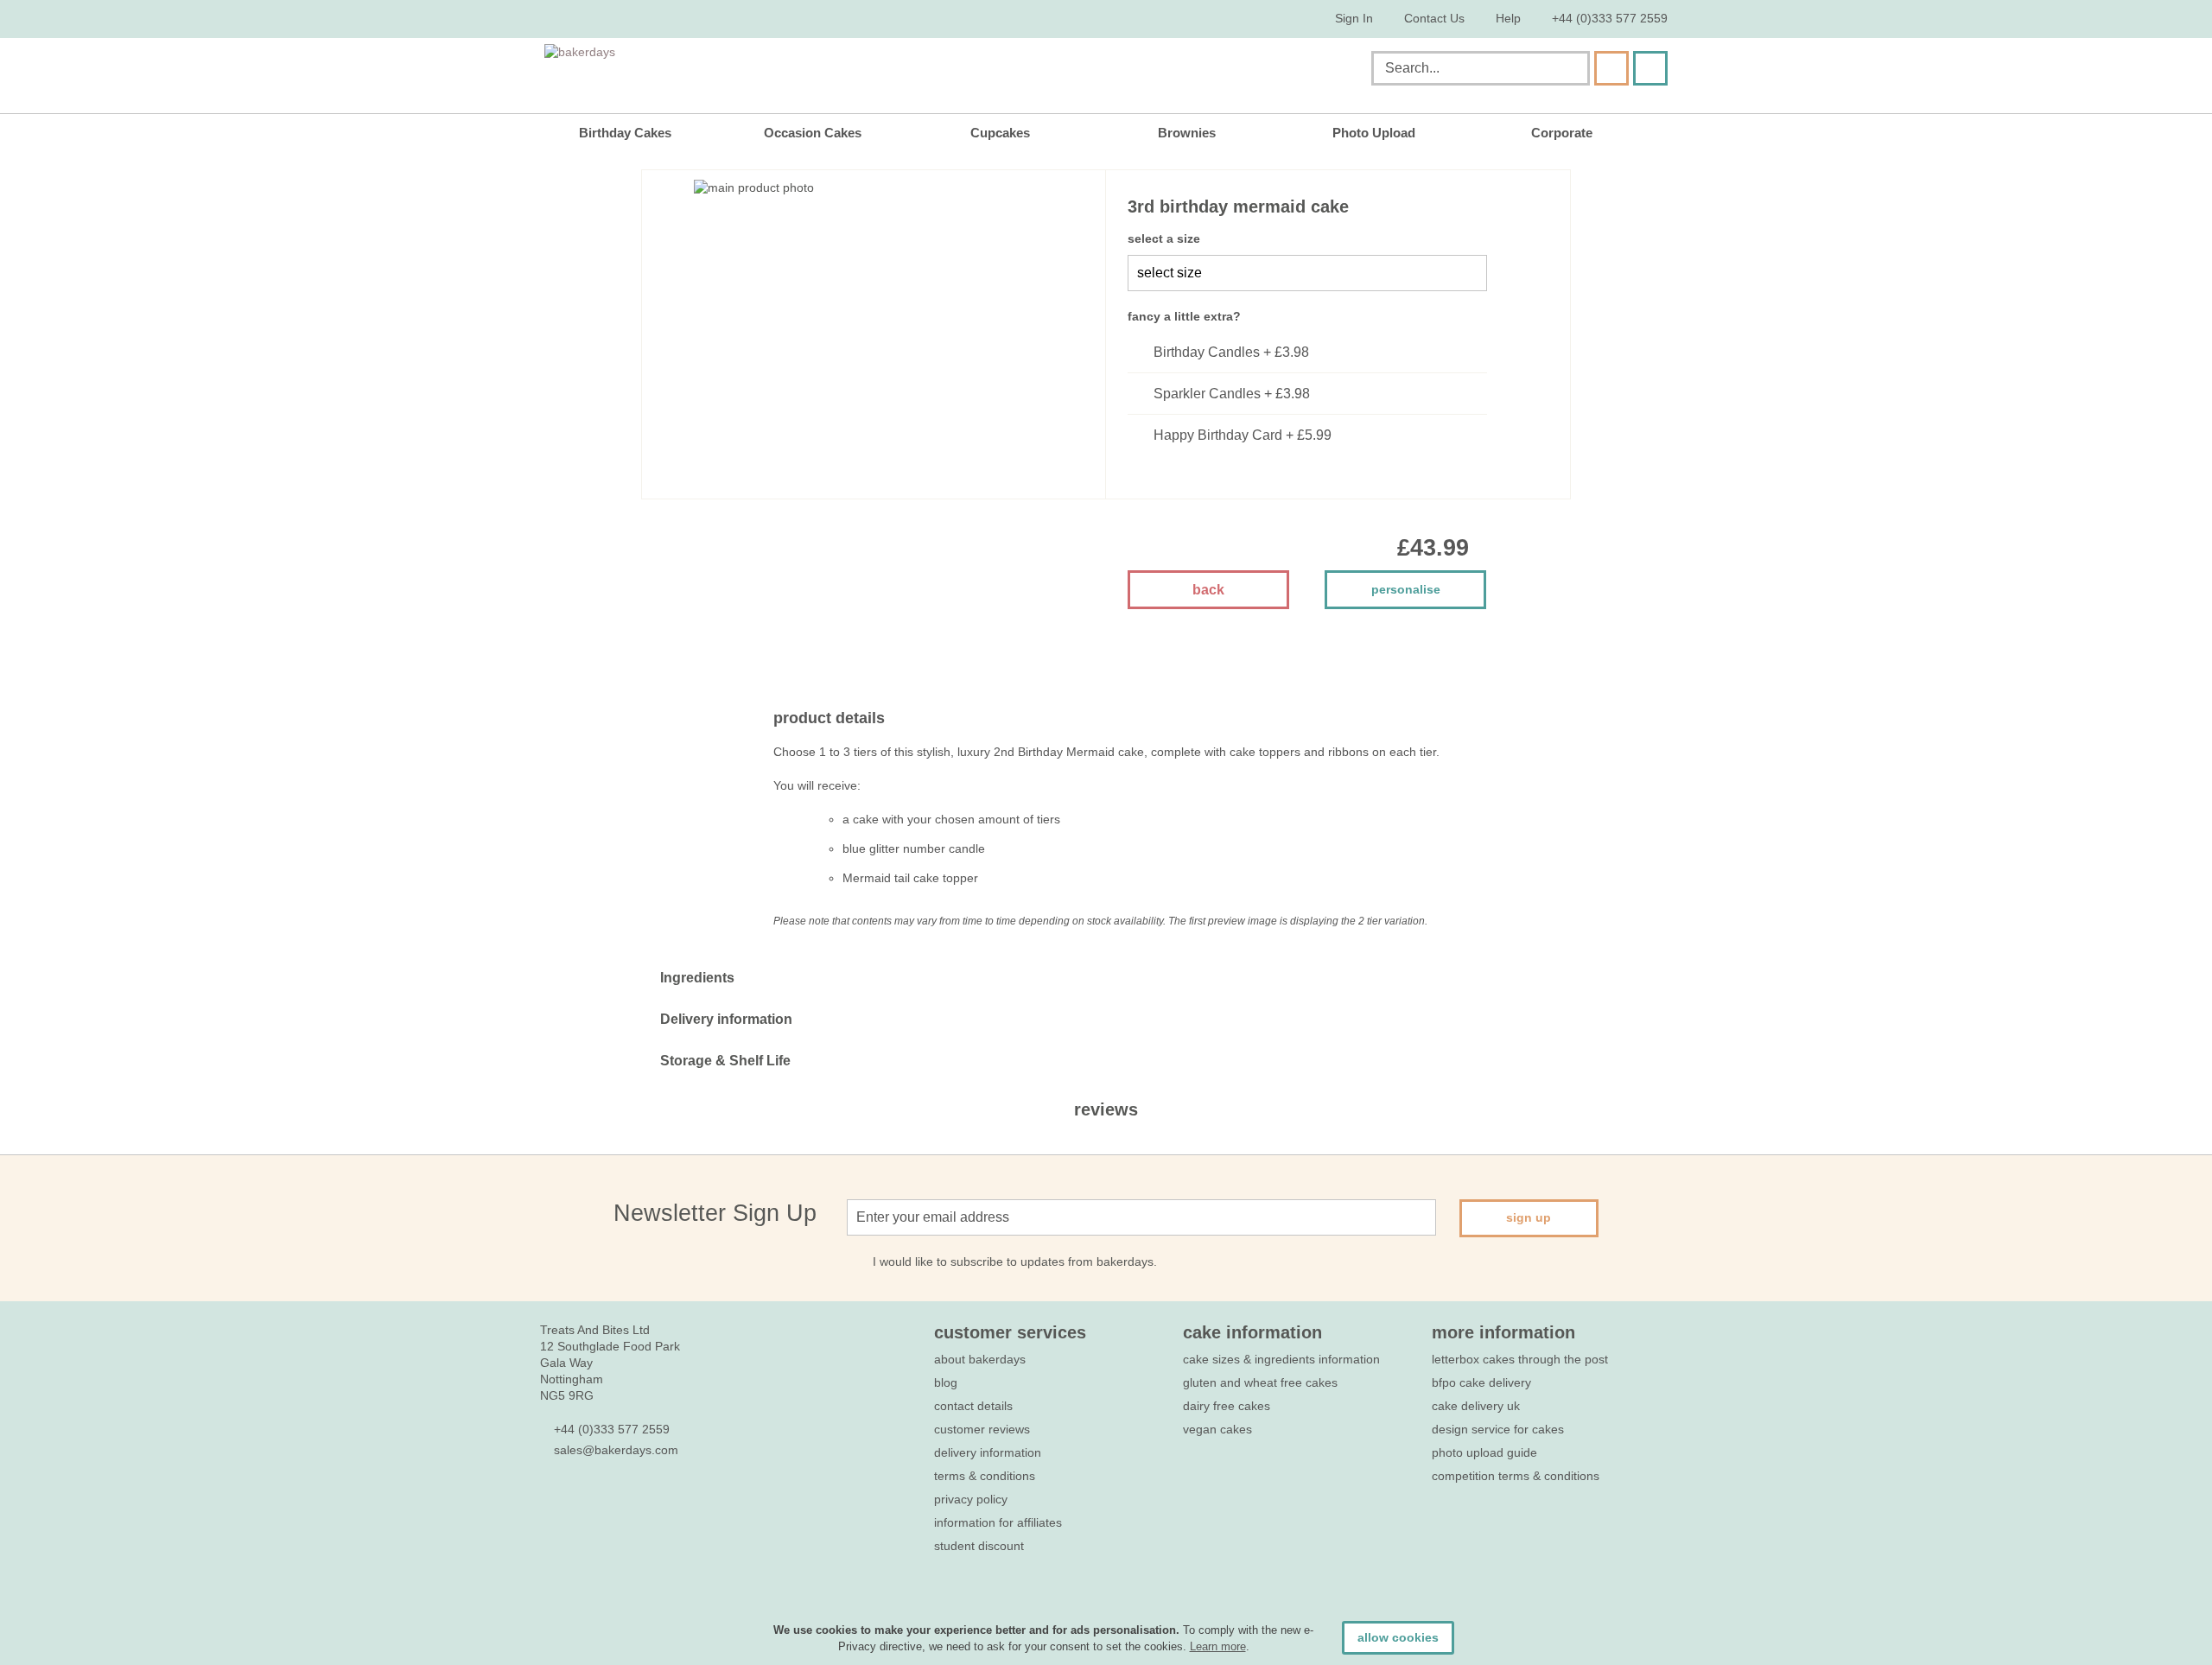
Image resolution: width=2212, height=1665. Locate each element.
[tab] (1106, 978)
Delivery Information (988, 1452)
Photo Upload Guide (1484, 1452)
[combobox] (1481, 68)
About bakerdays (980, 1359)
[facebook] (549, 1501)
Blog (946, 1382)
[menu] (1106, 133)
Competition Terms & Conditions (1516, 1476)
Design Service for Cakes (1498, 1429)
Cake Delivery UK (1478, 1406)
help (1508, 18)
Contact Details (973, 1406)
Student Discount (979, 1546)
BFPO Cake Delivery (1481, 1382)
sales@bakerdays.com (616, 1450)
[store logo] (720, 72)
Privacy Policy (971, 1499)
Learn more (1218, 1646)
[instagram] (642, 1501)
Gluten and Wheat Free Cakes (1260, 1382)
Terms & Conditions (985, 1476)
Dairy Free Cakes (1227, 1406)
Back (1208, 590)
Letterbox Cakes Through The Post (1520, 1359)
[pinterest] (611, 1501)
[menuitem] (638, 133)
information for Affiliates (998, 1522)
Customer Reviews (982, 1429)
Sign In (1354, 18)
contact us (1434, 18)
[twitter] (580, 1501)
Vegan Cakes (1217, 1429)
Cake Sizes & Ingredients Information (1281, 1359)
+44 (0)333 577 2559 (1610, 18)
